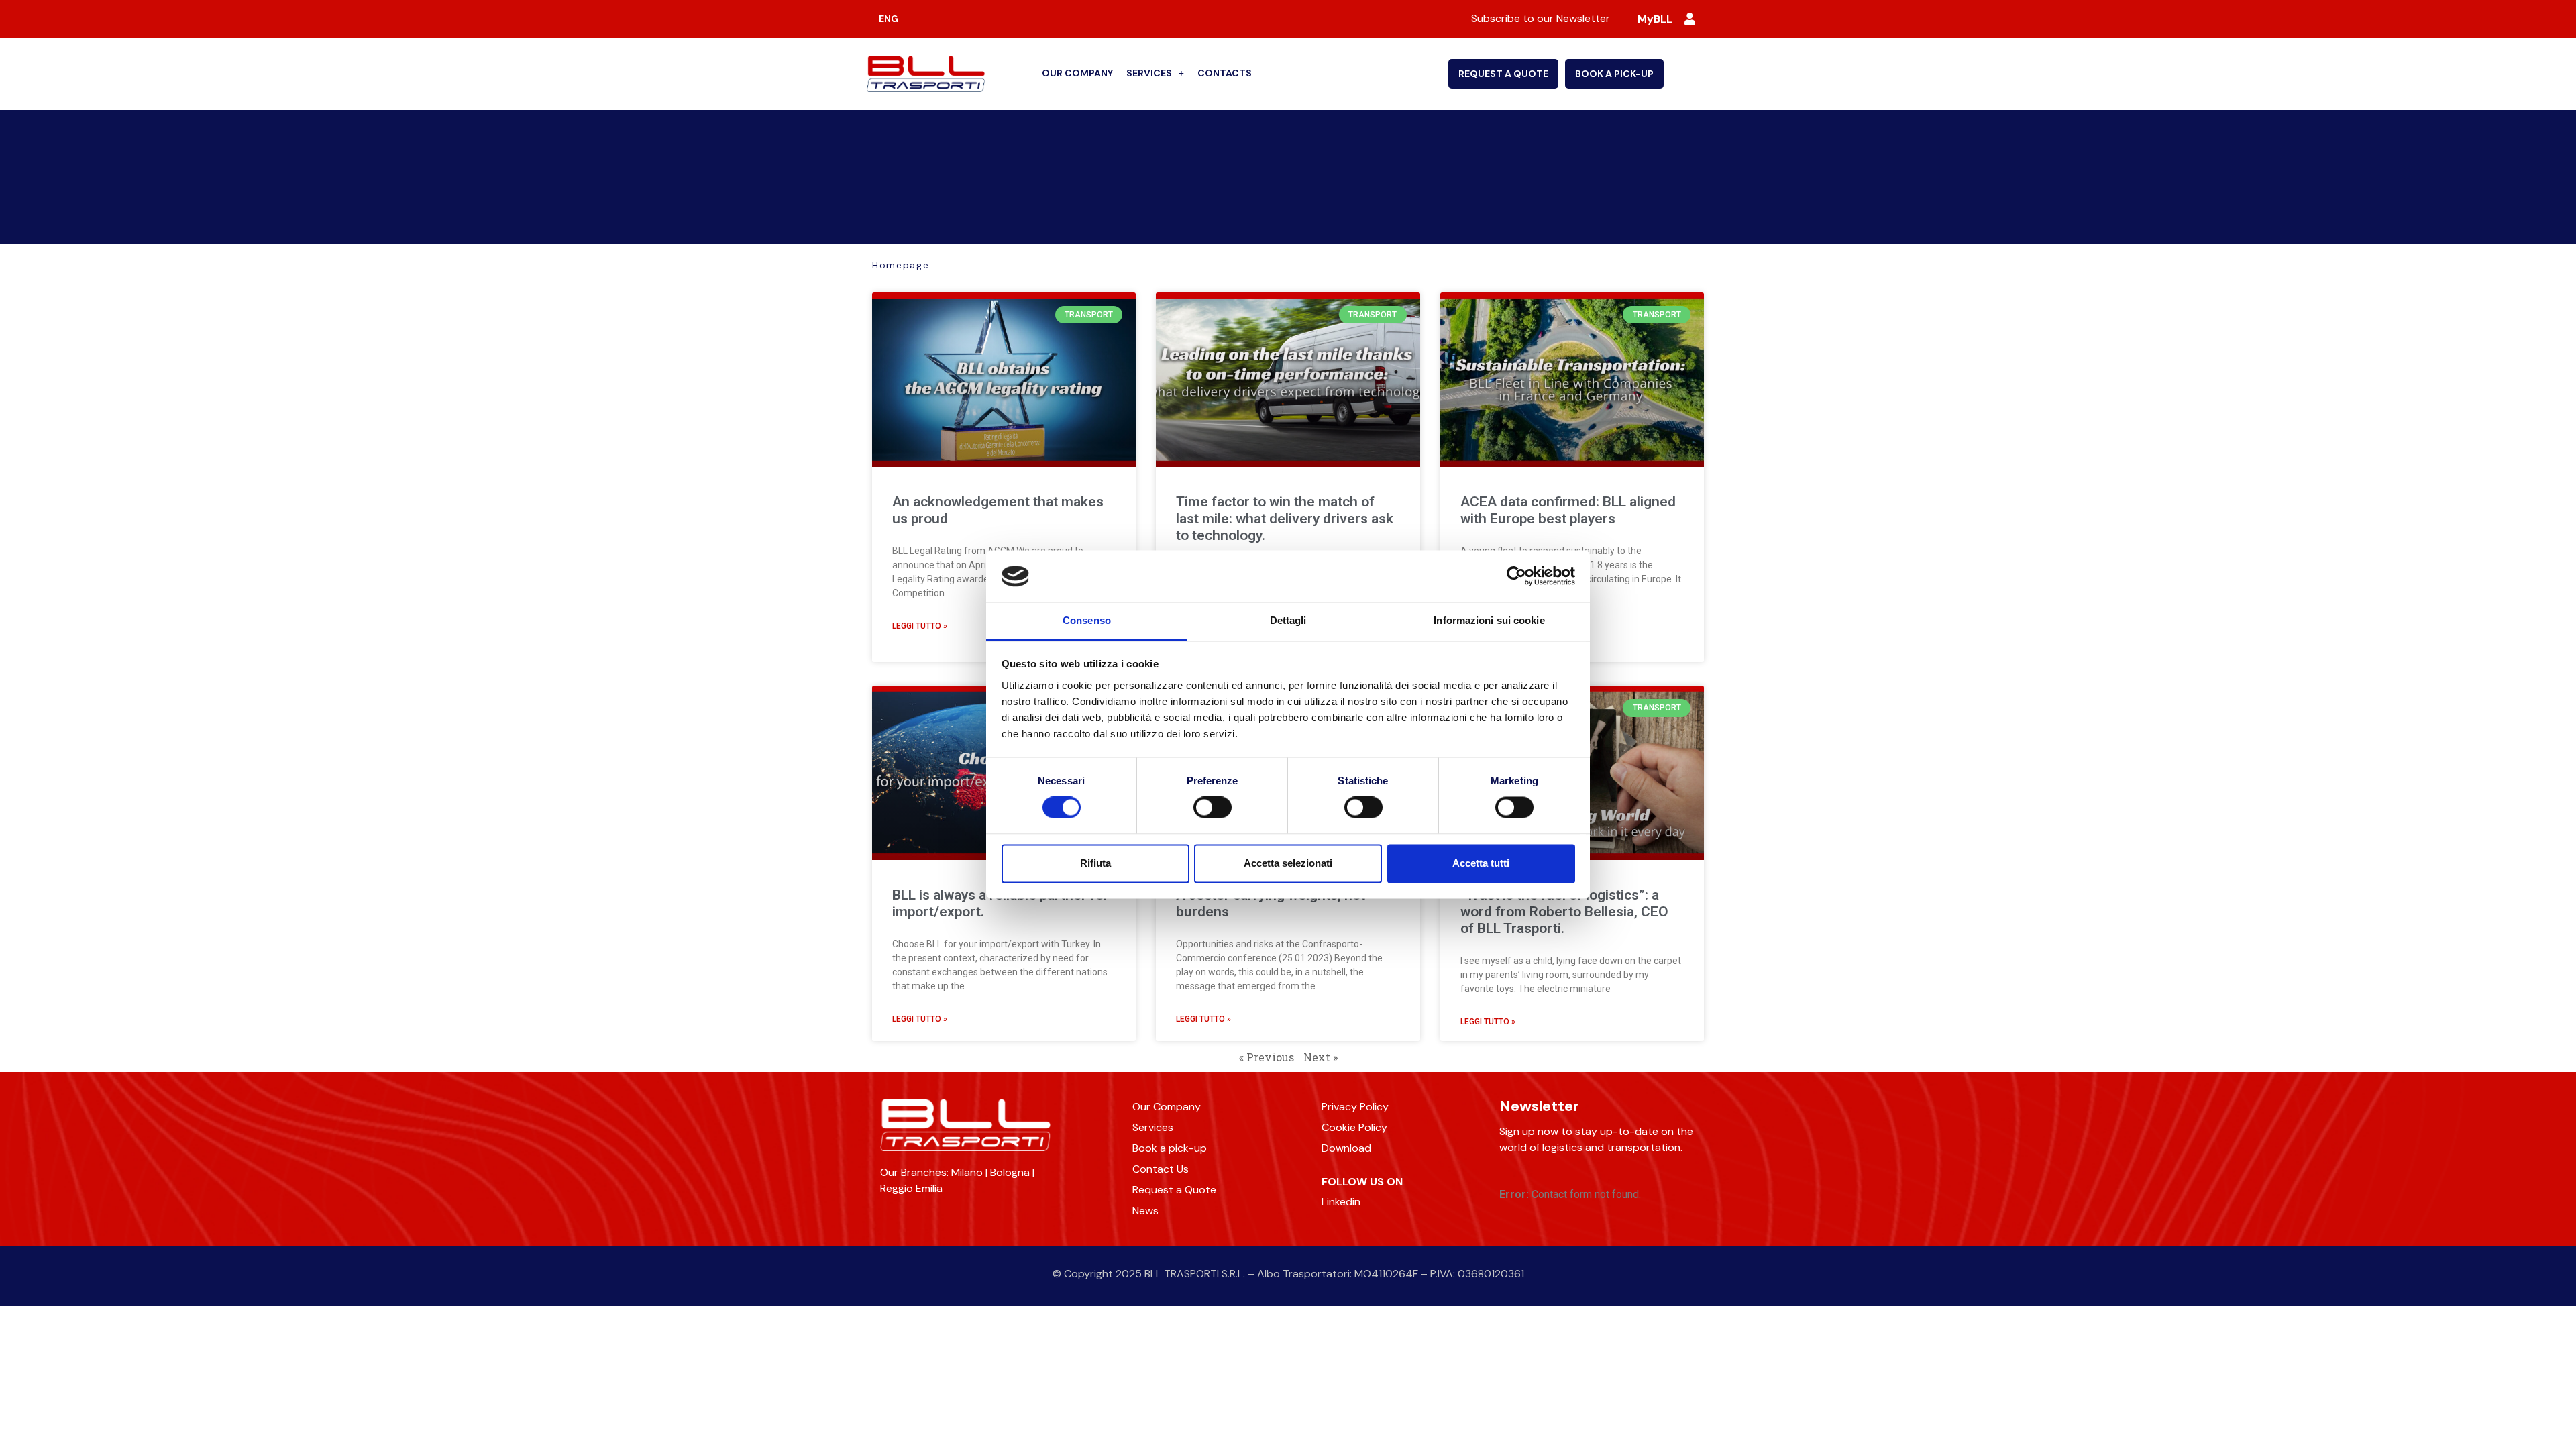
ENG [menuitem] (889, 19)
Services (1149, 73)
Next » (1321, 1057)
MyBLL (1655, 19)
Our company (1077, 73)
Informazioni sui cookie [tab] (1489, 620)
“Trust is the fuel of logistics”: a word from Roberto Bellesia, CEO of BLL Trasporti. (1564, 912)
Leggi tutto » (920, 626)
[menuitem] (889, 19)
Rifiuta (1095, 863)
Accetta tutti (1481, 863)
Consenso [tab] (1087, 620)
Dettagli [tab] (1288, 620)
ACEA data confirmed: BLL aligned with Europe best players (1568, 510)
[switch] (1213, 808)
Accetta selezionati (1288, 863)
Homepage (901, 265)
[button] (1155, 74)
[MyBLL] (1690, 19)
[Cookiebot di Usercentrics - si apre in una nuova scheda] (1516, 576)
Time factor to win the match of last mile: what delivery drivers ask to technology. (1285, 519)
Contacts (1225, 73)
